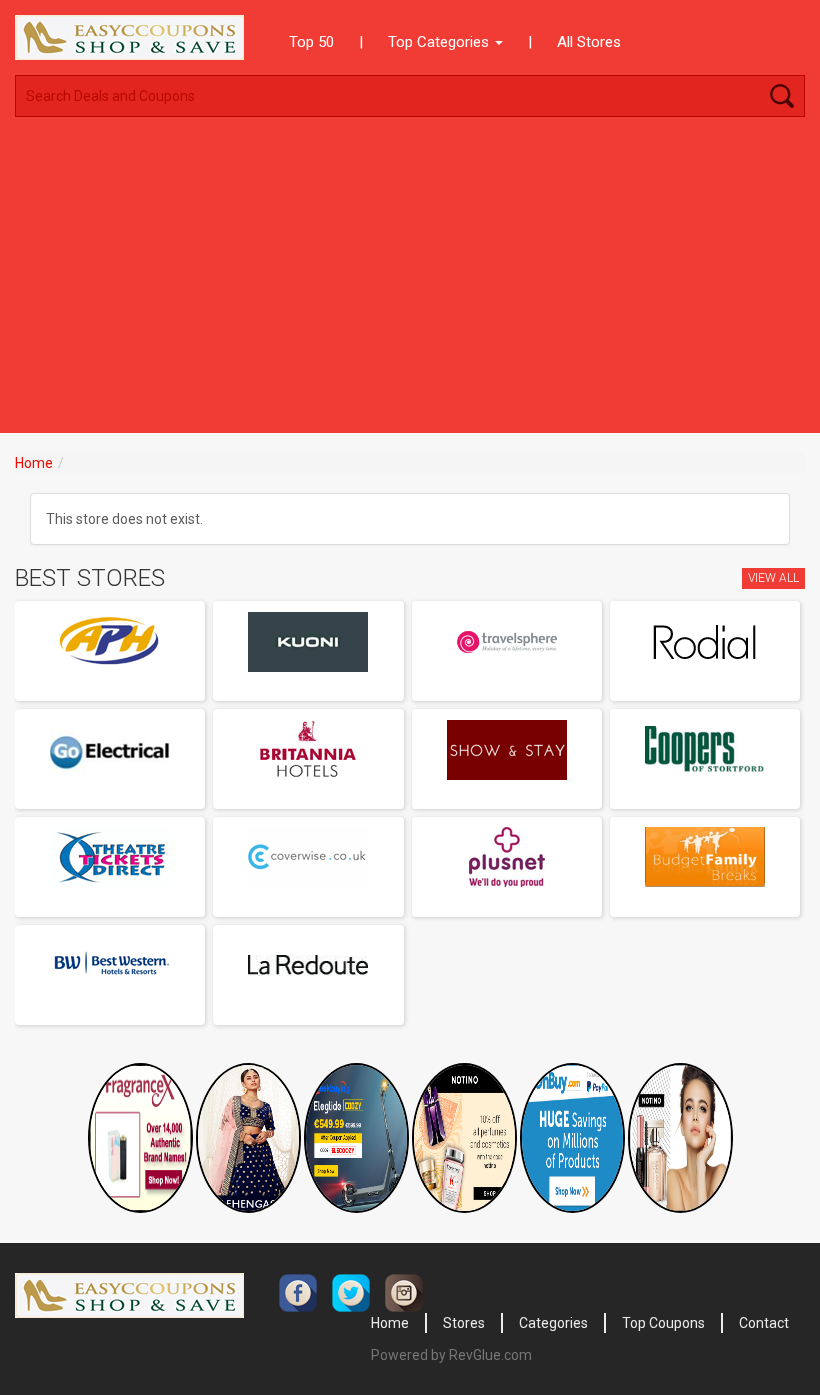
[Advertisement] (410, 283)
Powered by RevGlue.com (451, 1355)
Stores (464, 1323)
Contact (764, 1323)
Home (34, 463)
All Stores (589, 42)
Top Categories (440, 42)
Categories (553, 1323)
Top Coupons (663, 1323)
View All (773, 578)
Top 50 (311, 42)
